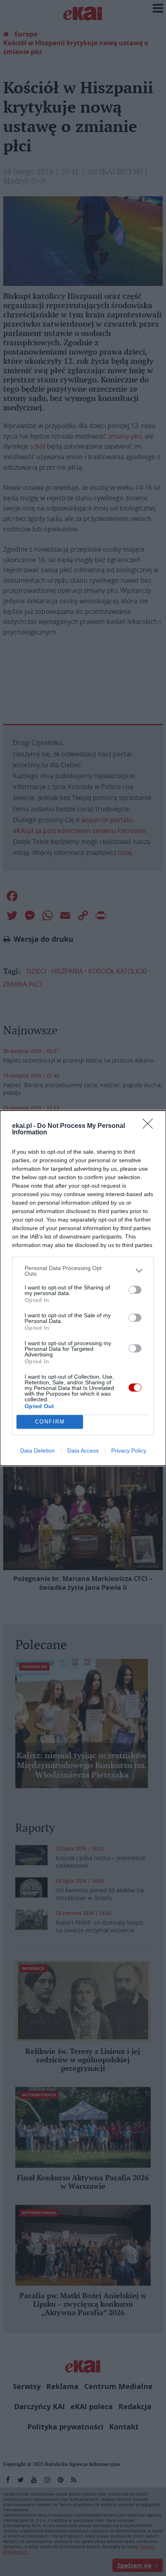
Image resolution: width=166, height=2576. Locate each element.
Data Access (83, 1451)
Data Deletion (37, 1451)
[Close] (150, 1126)
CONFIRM (50, 1422)
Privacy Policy (129, 1451)
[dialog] (83, 1288)
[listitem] (83, 1271)
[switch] (135, 1290)
